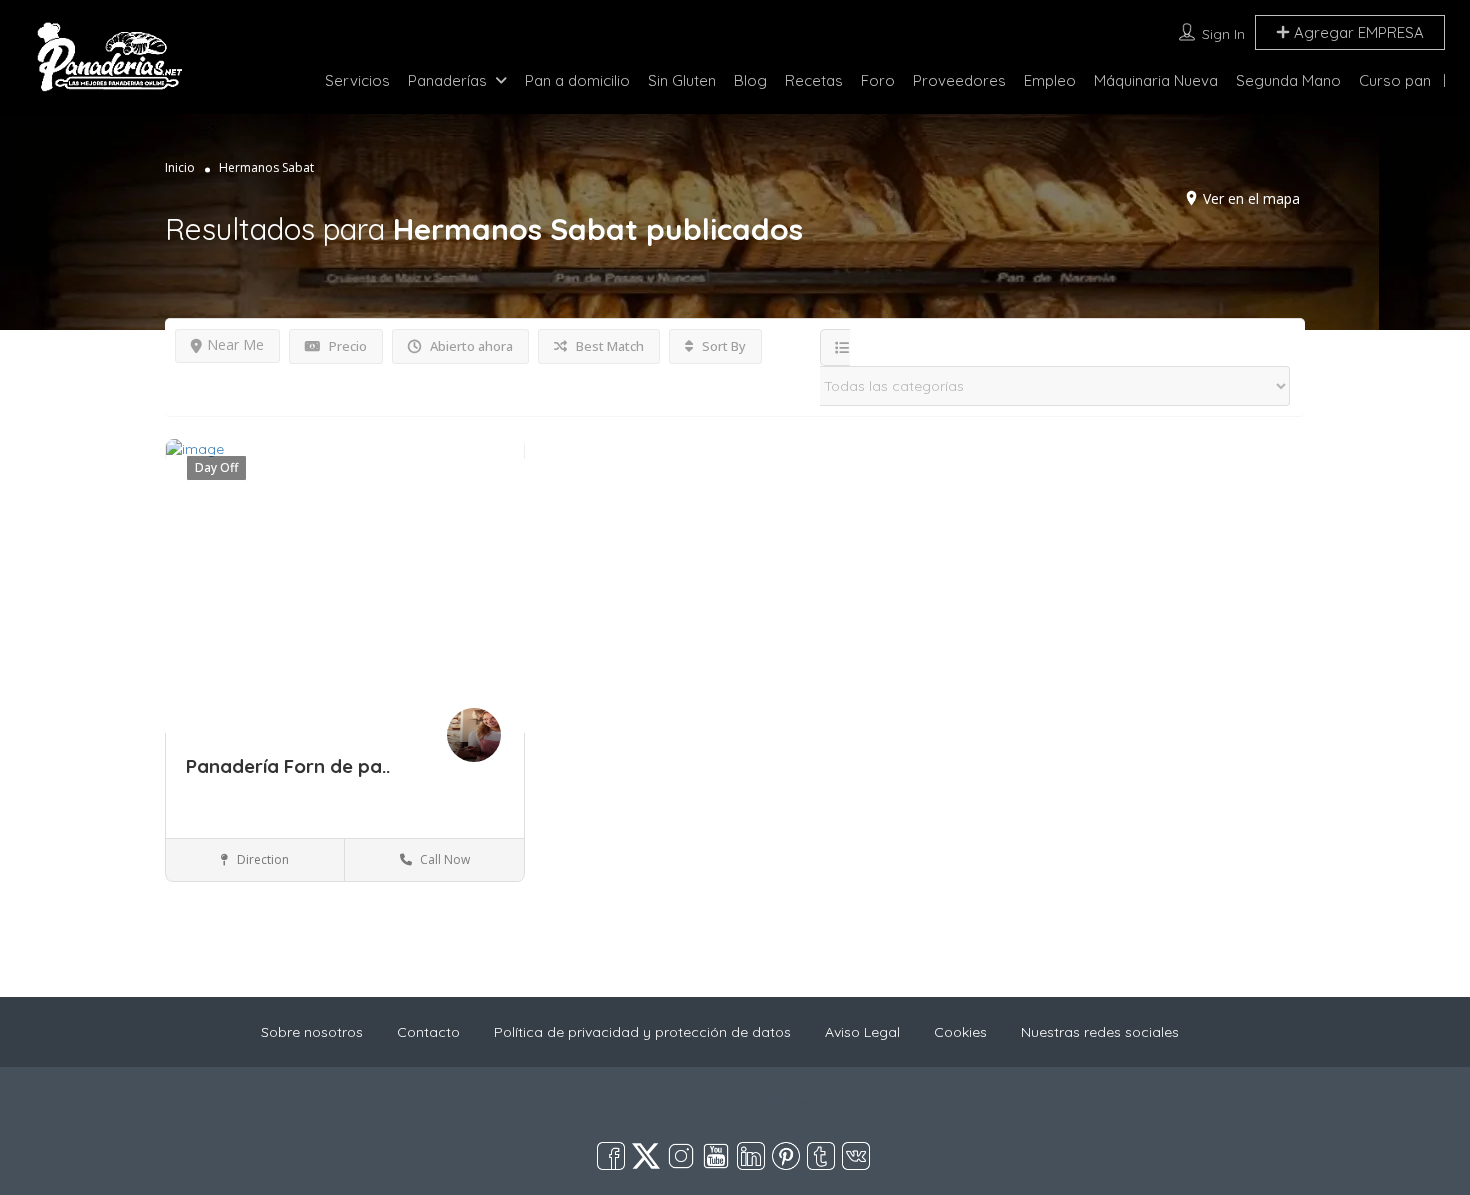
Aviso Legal (862, 1032)
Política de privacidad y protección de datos (642, 1032)
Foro (878, 80)
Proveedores (959, 80)
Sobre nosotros (312, 1032)
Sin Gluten (682, 80)
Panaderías (447, 80)
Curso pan (1395, 80)
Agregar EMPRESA (1357, 32)
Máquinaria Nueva (1156, 80)
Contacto (428, 1032)
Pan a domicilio (577, 80)
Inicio (180, 167)
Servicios (357, 80)
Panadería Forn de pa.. (288, 766)
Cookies (960, 1032)
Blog (750, 80)
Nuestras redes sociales (1100, 1032)
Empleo (1050, 80)
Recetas (814, 80)
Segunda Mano (1288, 80)
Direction (261, 859)
